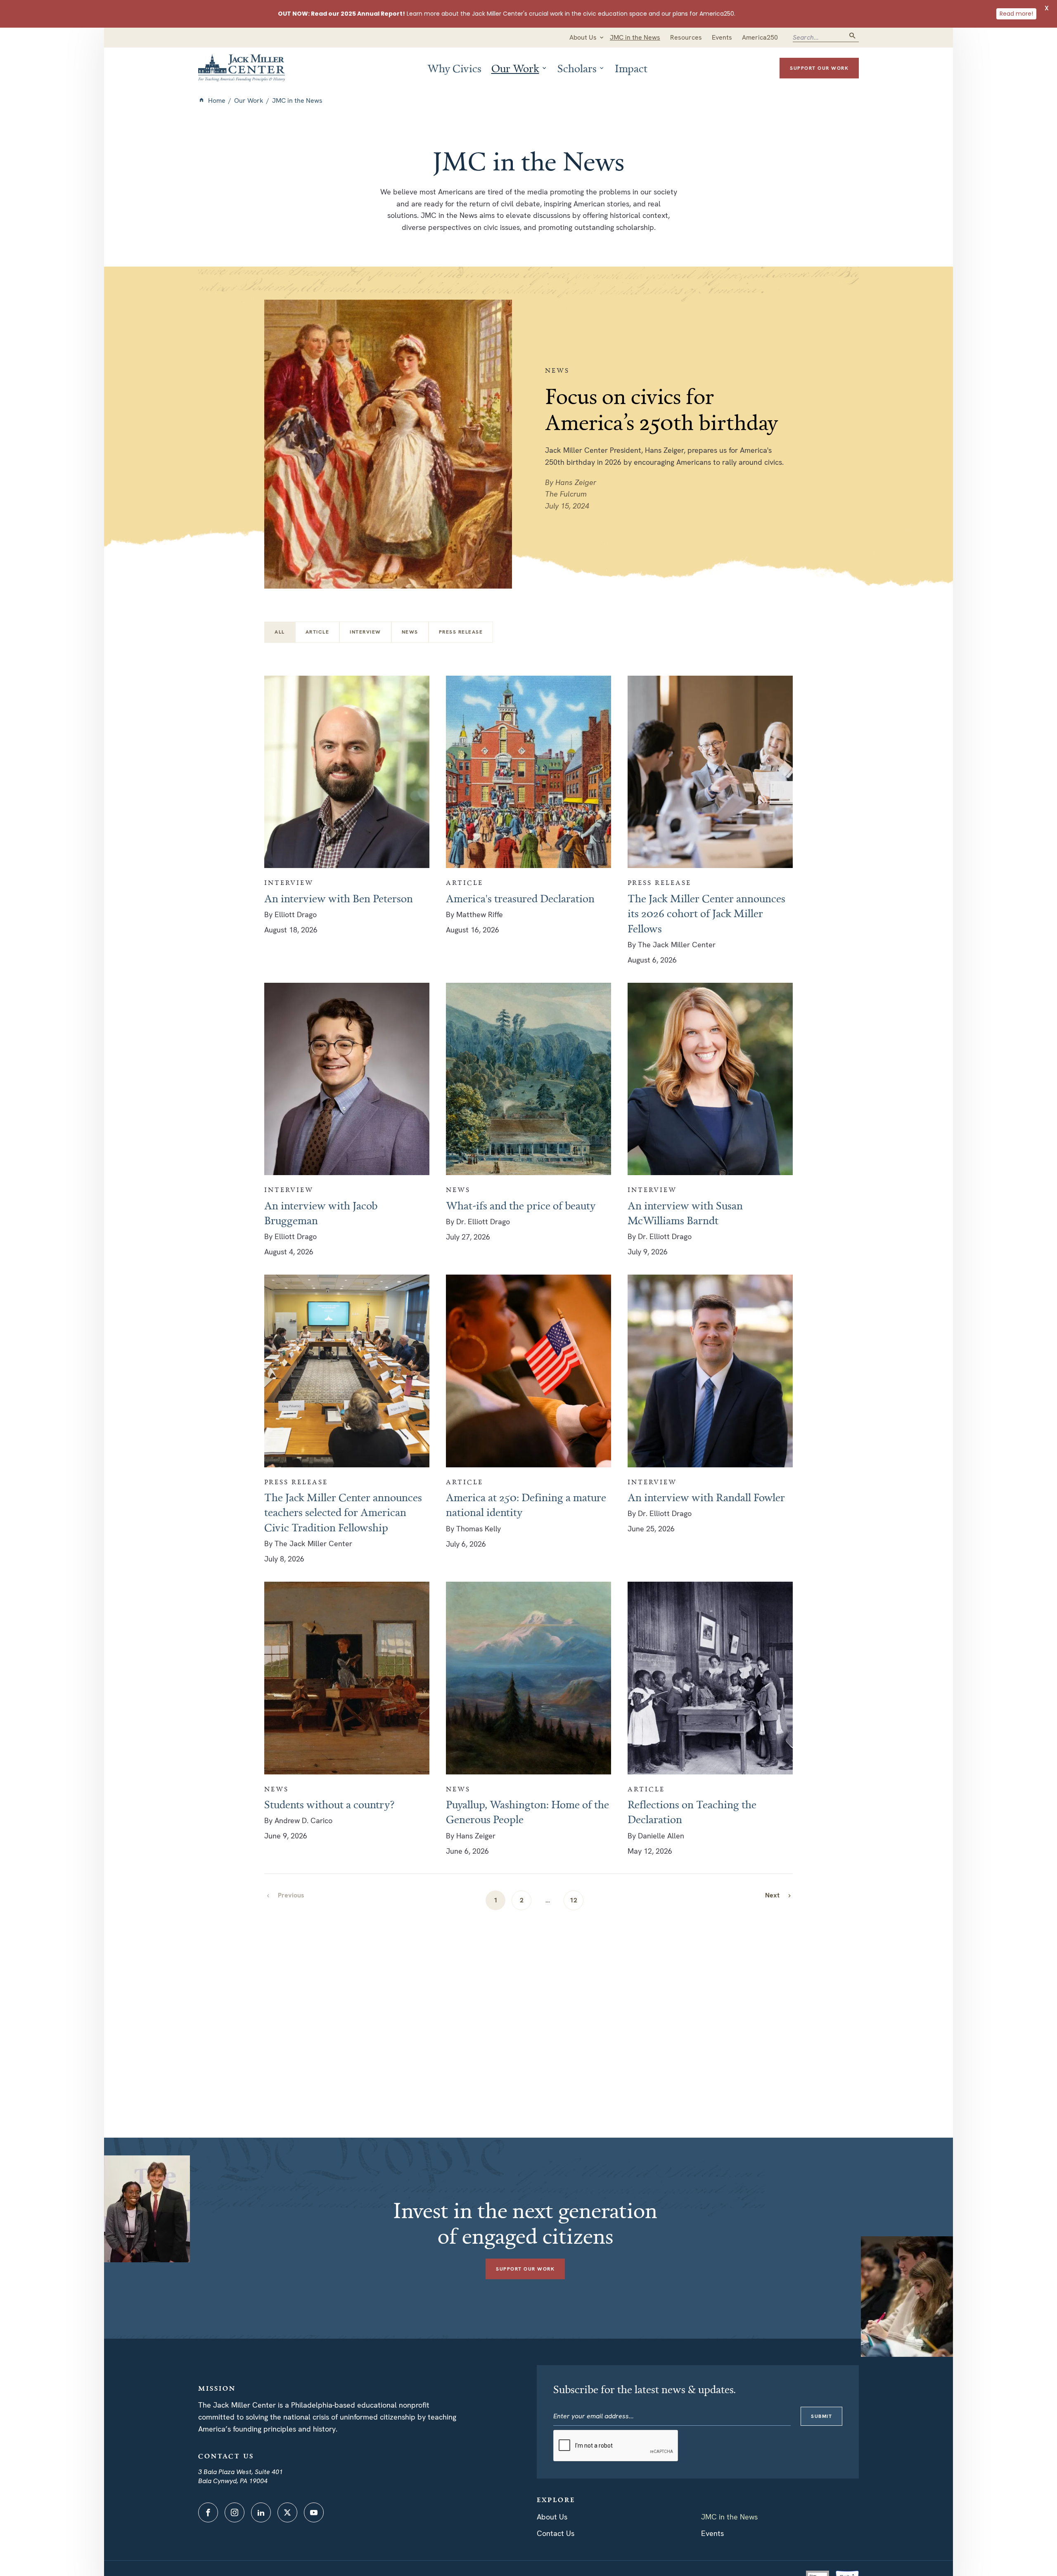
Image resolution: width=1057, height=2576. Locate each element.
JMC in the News (729, 2517)
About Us (552, 2517)
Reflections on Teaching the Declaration (692, 1812)
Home (217, 101)
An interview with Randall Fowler (706, 1497)
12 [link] (574, 1900)
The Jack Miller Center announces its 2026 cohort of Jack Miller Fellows (706, 913)
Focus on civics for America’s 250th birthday (662, 409)
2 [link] (522, 1900)
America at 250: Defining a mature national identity (526, 1504)
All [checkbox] (280, 632)
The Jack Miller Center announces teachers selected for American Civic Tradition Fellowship (343, 1512)
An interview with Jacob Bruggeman (321, 1213)
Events (712, 2533)
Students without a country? (329, 1804)
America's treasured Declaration (520, 898)
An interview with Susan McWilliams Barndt (685, 1213)
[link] (779, 1895)
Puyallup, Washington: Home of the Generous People (527, 1812)
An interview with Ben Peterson (339, 898)
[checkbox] (318, 632)
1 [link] (496, 1900)
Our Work (249, 101)
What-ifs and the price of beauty (521, 1205)
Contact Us (556, 2533)
